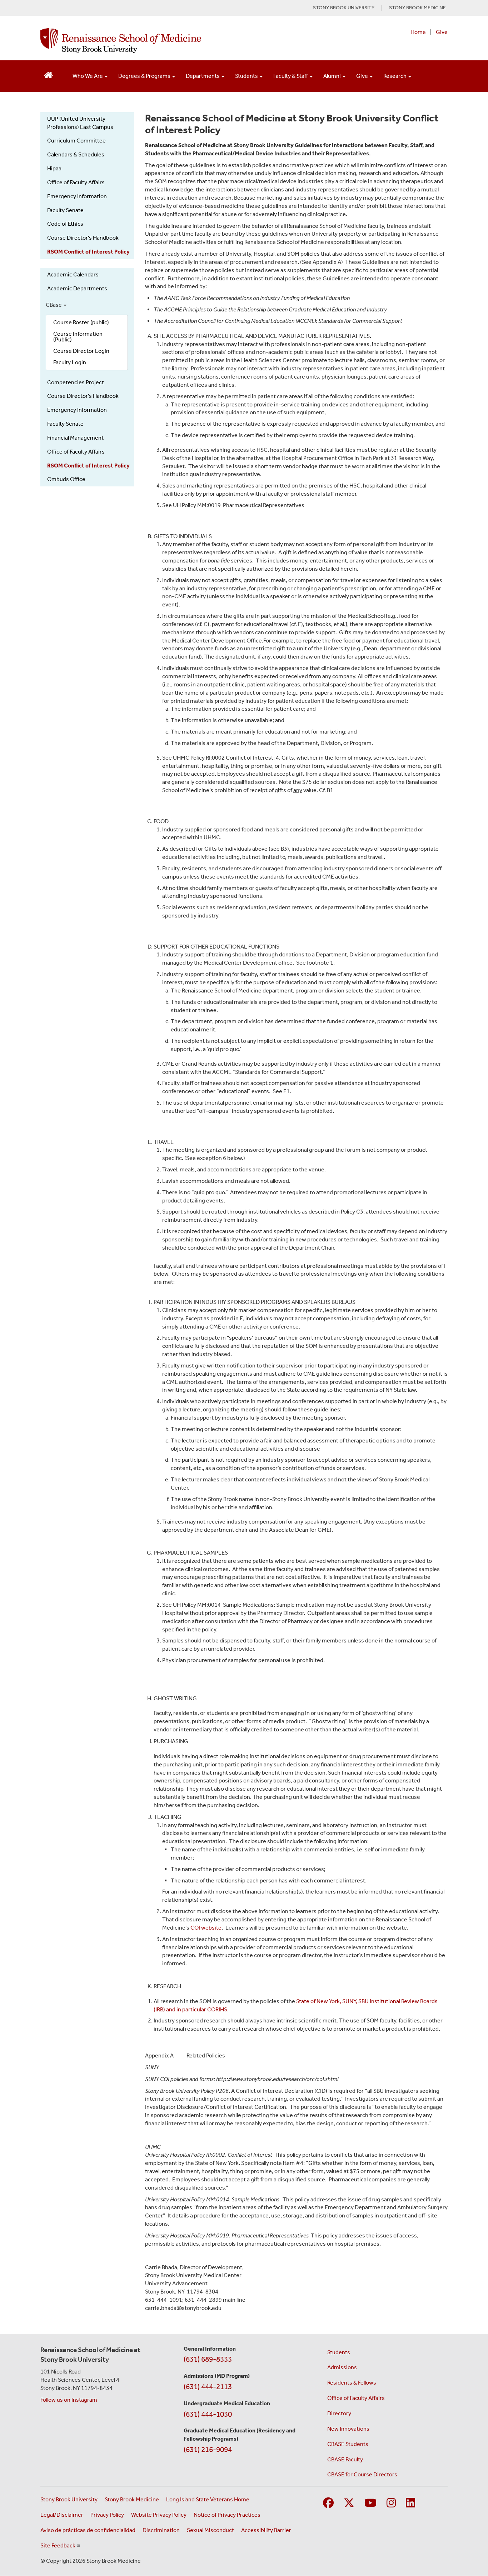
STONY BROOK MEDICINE (417, 8)
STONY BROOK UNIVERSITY (344, 8)
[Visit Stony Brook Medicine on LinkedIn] (410, 2503)
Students (247, 76)
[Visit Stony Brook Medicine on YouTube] (370, 2503)
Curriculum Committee (76, 141)
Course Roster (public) (81, 322)
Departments (203, 76)
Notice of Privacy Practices (227, 2515)
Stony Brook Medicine (132, 2499)
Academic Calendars (73, 274)
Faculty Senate (65, 210)
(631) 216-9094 (208, 2450)
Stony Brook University (69, 2499)
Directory (339, 2413)
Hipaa (54, 168)
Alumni (333, 76)
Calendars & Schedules (76, 154)
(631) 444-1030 (208, 2414)
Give (442, 32)
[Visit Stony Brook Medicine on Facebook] (328, 2503)
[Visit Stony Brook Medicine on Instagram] (391, 2503)
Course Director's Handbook (83, 238)
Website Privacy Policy (159, 2515)
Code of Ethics (65, 224)
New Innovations (348, 2429)
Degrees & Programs (145, 76)
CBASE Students (348, 2444)
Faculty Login (70, 362)
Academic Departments (77, 288)
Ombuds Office (66, 479)
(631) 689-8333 (208, 2359)
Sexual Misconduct (210, 2530)
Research (395, 76)
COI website (206, 1928)
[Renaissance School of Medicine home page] (170, 41)
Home (418, 32)
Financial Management (75, 438)
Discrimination (161, 2530)
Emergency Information (77, 196)
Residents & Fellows (352, 2383)
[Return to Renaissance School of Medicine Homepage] (48, 74)
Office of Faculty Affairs (76, 182)
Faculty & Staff (291, 76)
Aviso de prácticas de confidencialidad (88, 2530)
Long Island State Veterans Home (208, 2499)
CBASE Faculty (345, 2459)
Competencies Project (76, 382)
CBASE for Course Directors (362, 2474)
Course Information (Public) (78, 337)
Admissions (342, 2367)
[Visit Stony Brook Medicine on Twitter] (349, 2503)
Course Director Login (81, 351)
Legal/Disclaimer (62, 2515)
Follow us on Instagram (69, 2400)
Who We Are (88, 76)
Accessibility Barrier (266, 2530)
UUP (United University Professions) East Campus (80, 123)
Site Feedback (58, 2545)
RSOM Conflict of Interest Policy (88, 252)
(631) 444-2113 (208, 2387)
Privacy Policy (107, 2515)
